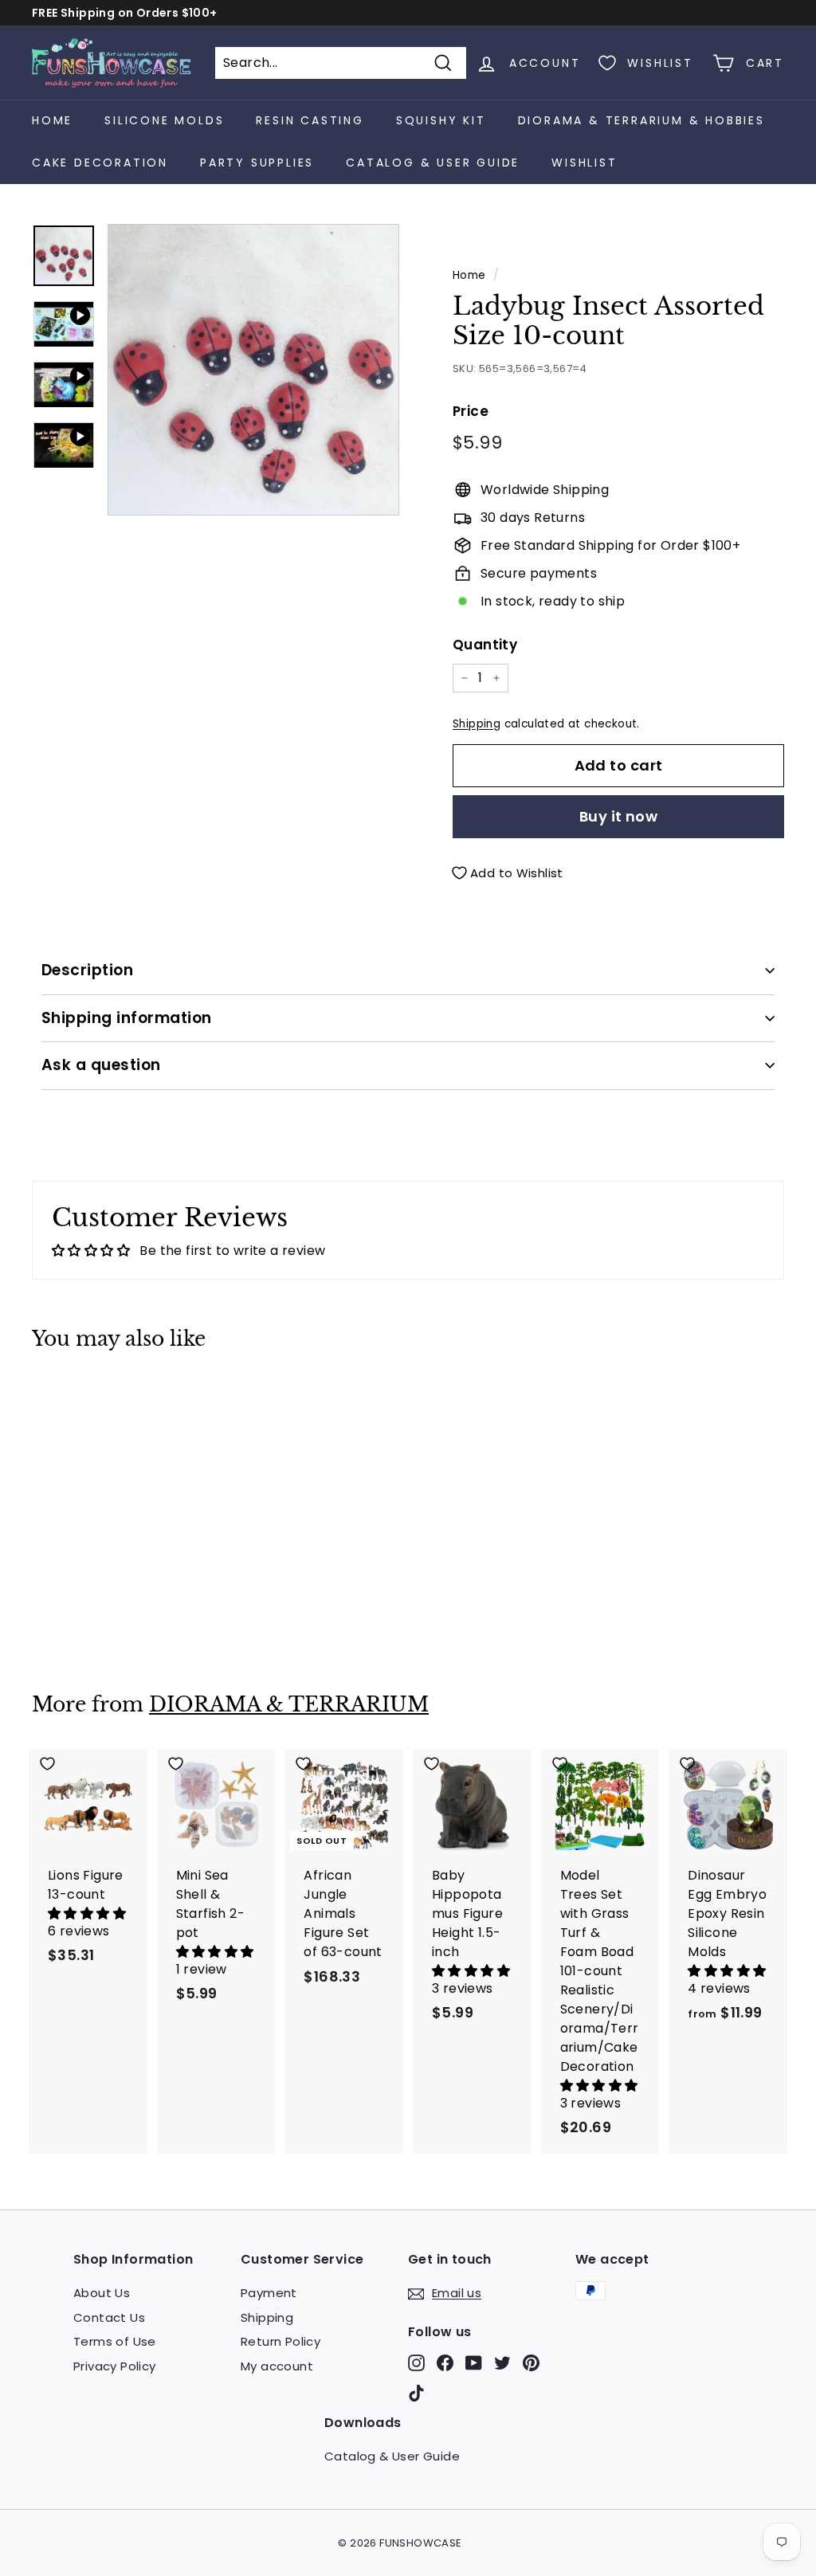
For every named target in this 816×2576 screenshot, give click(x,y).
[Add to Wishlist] (88, 1398)
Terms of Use (115, 2341)
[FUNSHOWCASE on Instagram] (416, 2363)
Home (52, 120)
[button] (87, 1913)
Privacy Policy (115, 2366)
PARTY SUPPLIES (257, 163)
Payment (269, 2293)
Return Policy (280, 2341)
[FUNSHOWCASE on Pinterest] (531, 2363)
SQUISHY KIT (441, 120)
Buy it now (619, 816)
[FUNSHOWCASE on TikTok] (416, 2393)
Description (87, 970)
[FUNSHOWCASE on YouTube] (474, 2363)
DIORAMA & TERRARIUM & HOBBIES (641, 120)
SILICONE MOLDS (164, 120)
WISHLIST (584, 163)
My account (277, 2366)
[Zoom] (253, 370)
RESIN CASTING (310, 120)
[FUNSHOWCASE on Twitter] (502, 2363)
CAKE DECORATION (100, 163)
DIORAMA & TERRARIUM (289, 1705)
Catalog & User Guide (433, 163)
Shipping (477, 724)
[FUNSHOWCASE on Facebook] (445, 2363)
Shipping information (127, 1018)
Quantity (485, 645)
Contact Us (109, 2317)
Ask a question (101, 1065)
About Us (102, 2293)
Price (471, 411)
